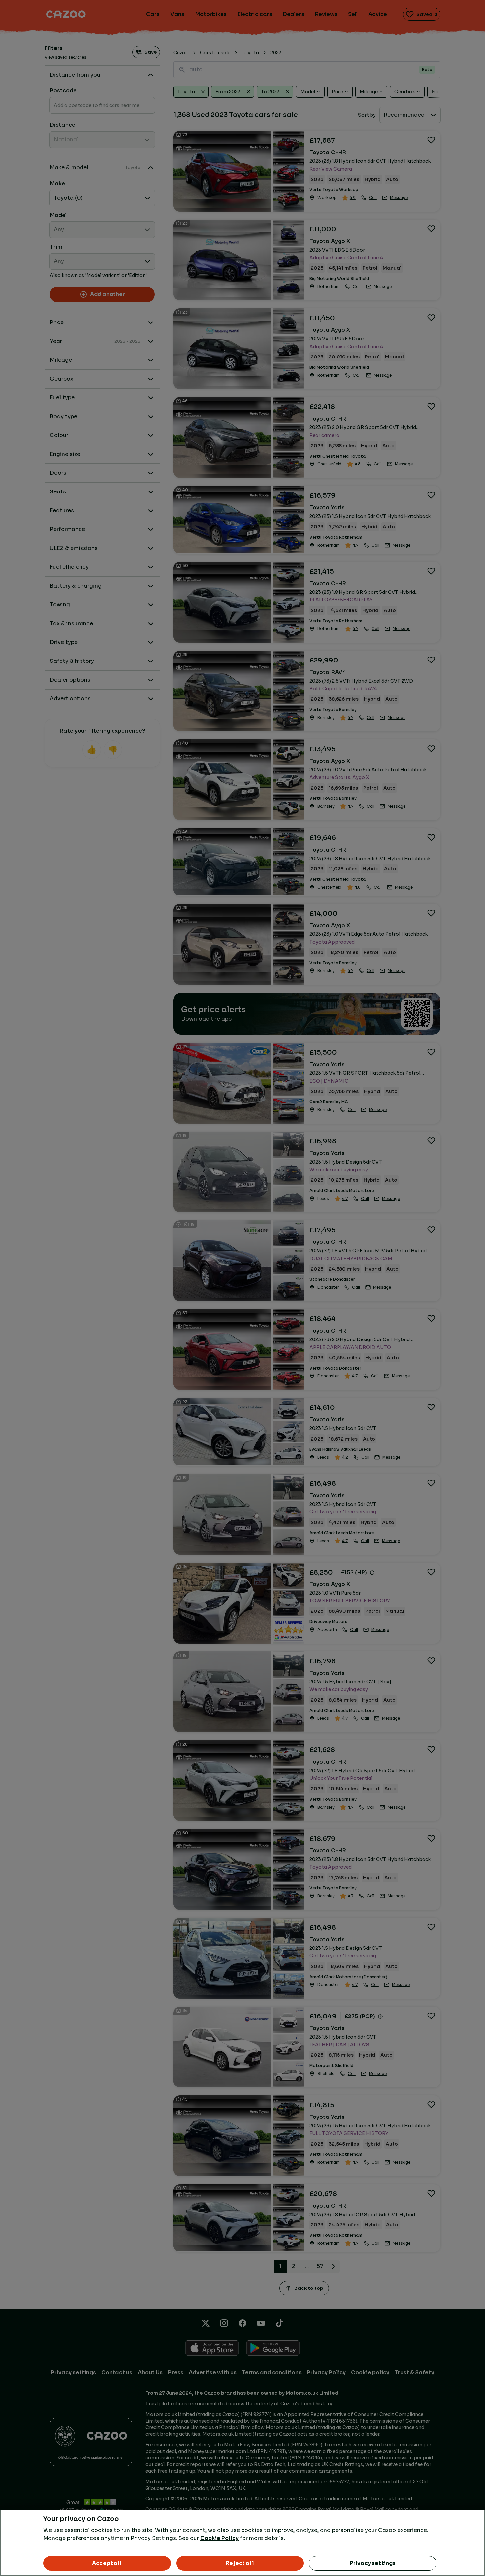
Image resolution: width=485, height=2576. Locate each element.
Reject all (240, 2563)
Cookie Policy (219, 2538)
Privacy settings (373, 2563)
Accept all (107, 2563)
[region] (242, 2543)
